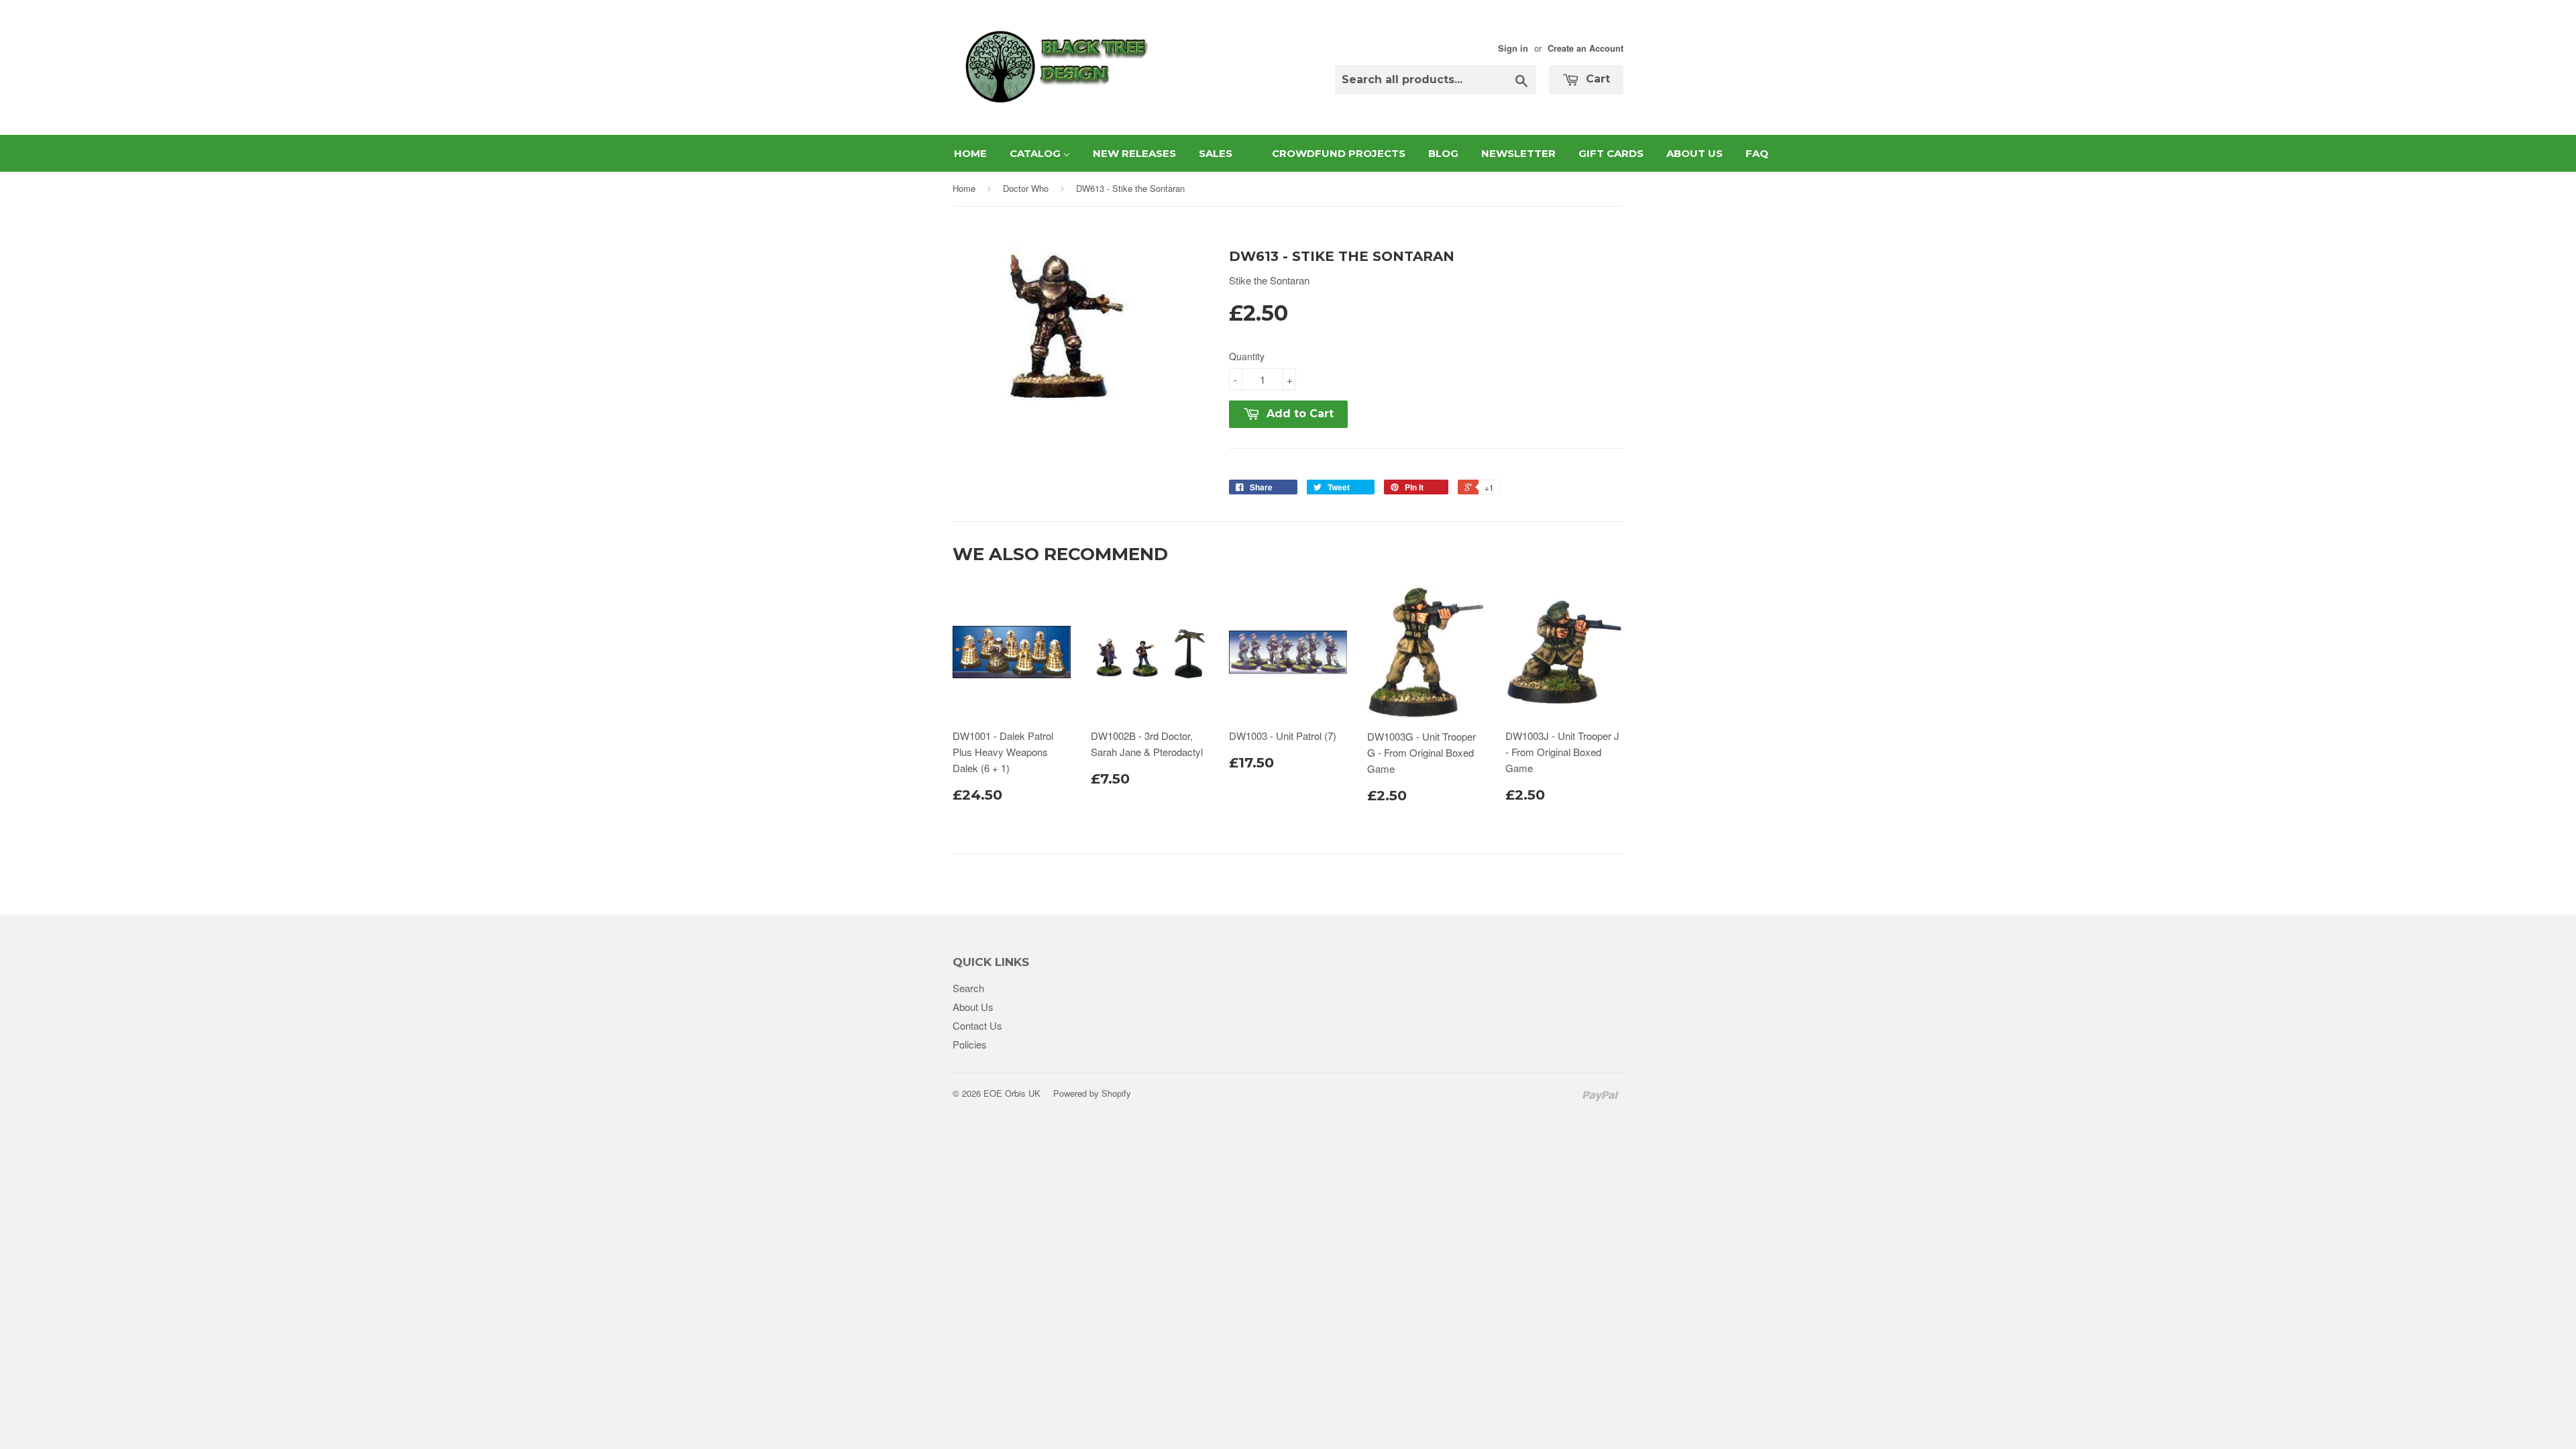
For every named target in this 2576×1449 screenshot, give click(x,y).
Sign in (1513, 48)
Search (968, 988)
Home (964, 188)
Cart (1596, 79)
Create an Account (1586, 48)
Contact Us (977, 1025)
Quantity (1247, 356)
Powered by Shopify (1092, 1093)
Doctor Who (1026, 188)
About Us (973, 1007)
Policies (970, 1044)
